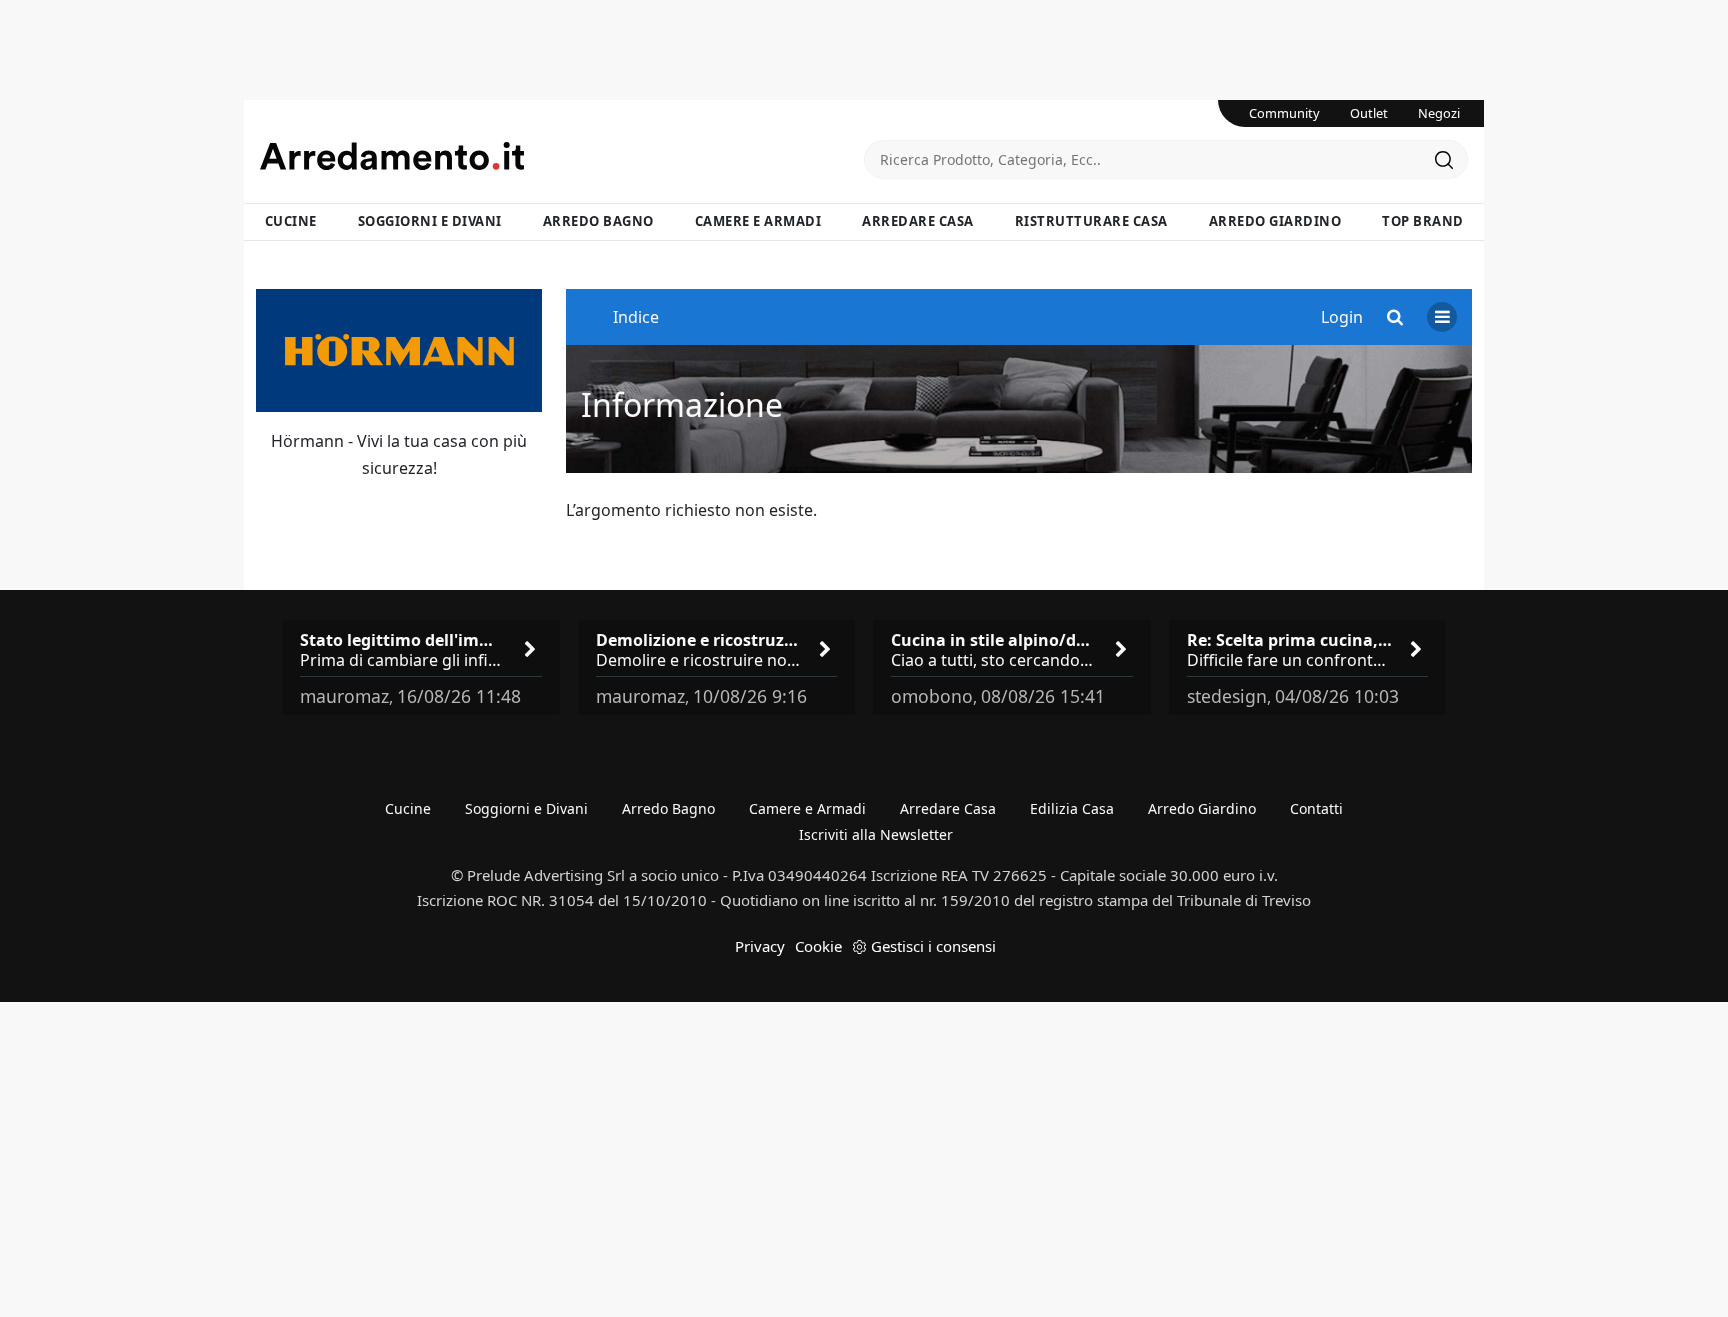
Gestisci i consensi (933, 946)
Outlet (1369, 113)
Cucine (291, 221)
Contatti (1316, 808)
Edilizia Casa (1072, 808)
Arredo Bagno (598, 221)
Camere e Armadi (758, 221)
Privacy (760, 946)
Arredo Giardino (1275, 221)
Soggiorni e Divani (430, 221)
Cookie (818, 946)
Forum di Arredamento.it (562, 156)
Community (1284, 113)
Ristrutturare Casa (1091, 221)
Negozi (1439, 113)
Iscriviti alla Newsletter (876, 834)
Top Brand (1423, 221)
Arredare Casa (918, 221)
